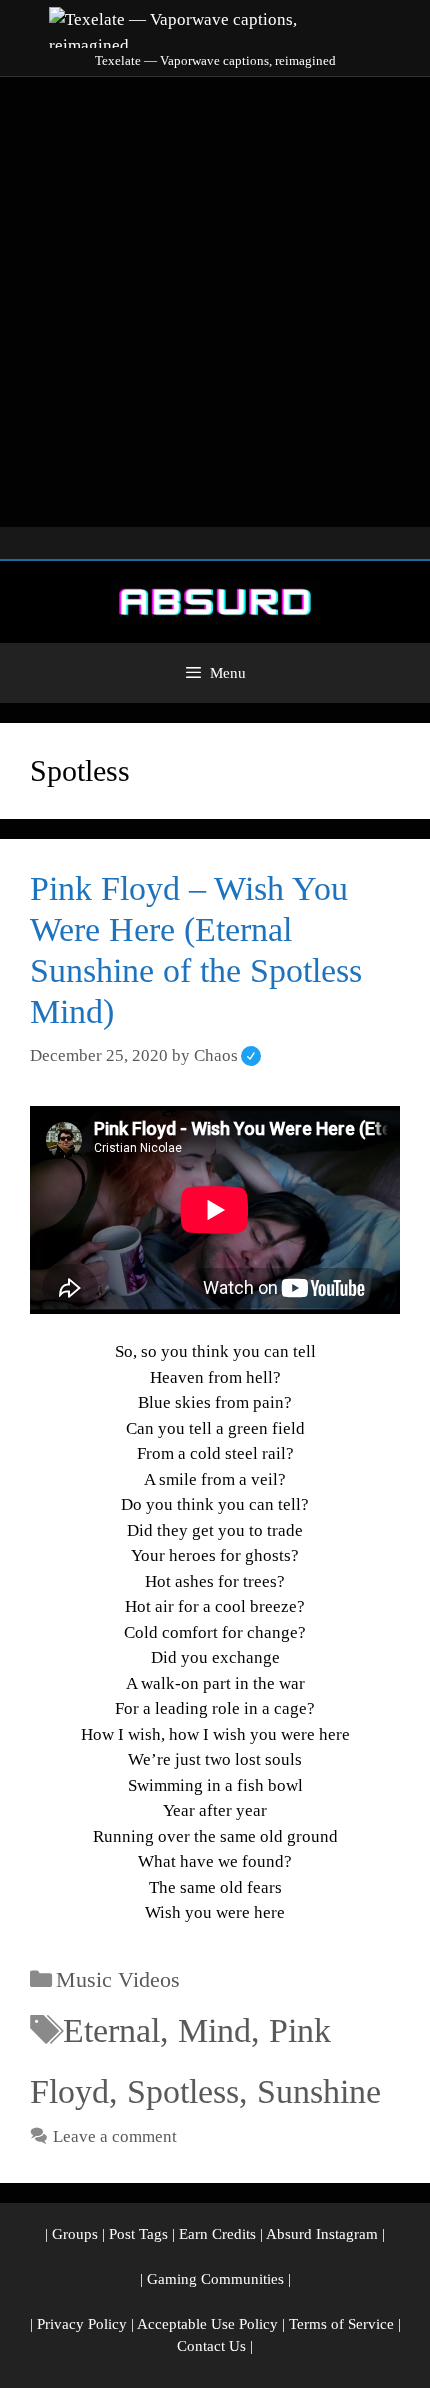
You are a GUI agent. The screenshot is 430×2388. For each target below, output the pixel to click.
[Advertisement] (215, 302)
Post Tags (138, 2234)
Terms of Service (341, 2324)
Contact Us (211, 2346)
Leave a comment (115, 2136)
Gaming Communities (215, 2279)
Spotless (183, 2091)
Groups (75, 2234)
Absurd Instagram (322, 2234)
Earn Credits (217, 2234)
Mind (214, 2030)
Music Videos (118, 1979)
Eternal (111, 2030)
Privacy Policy (82, 2324)
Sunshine (319, 2091)
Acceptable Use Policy (207, 2324)
